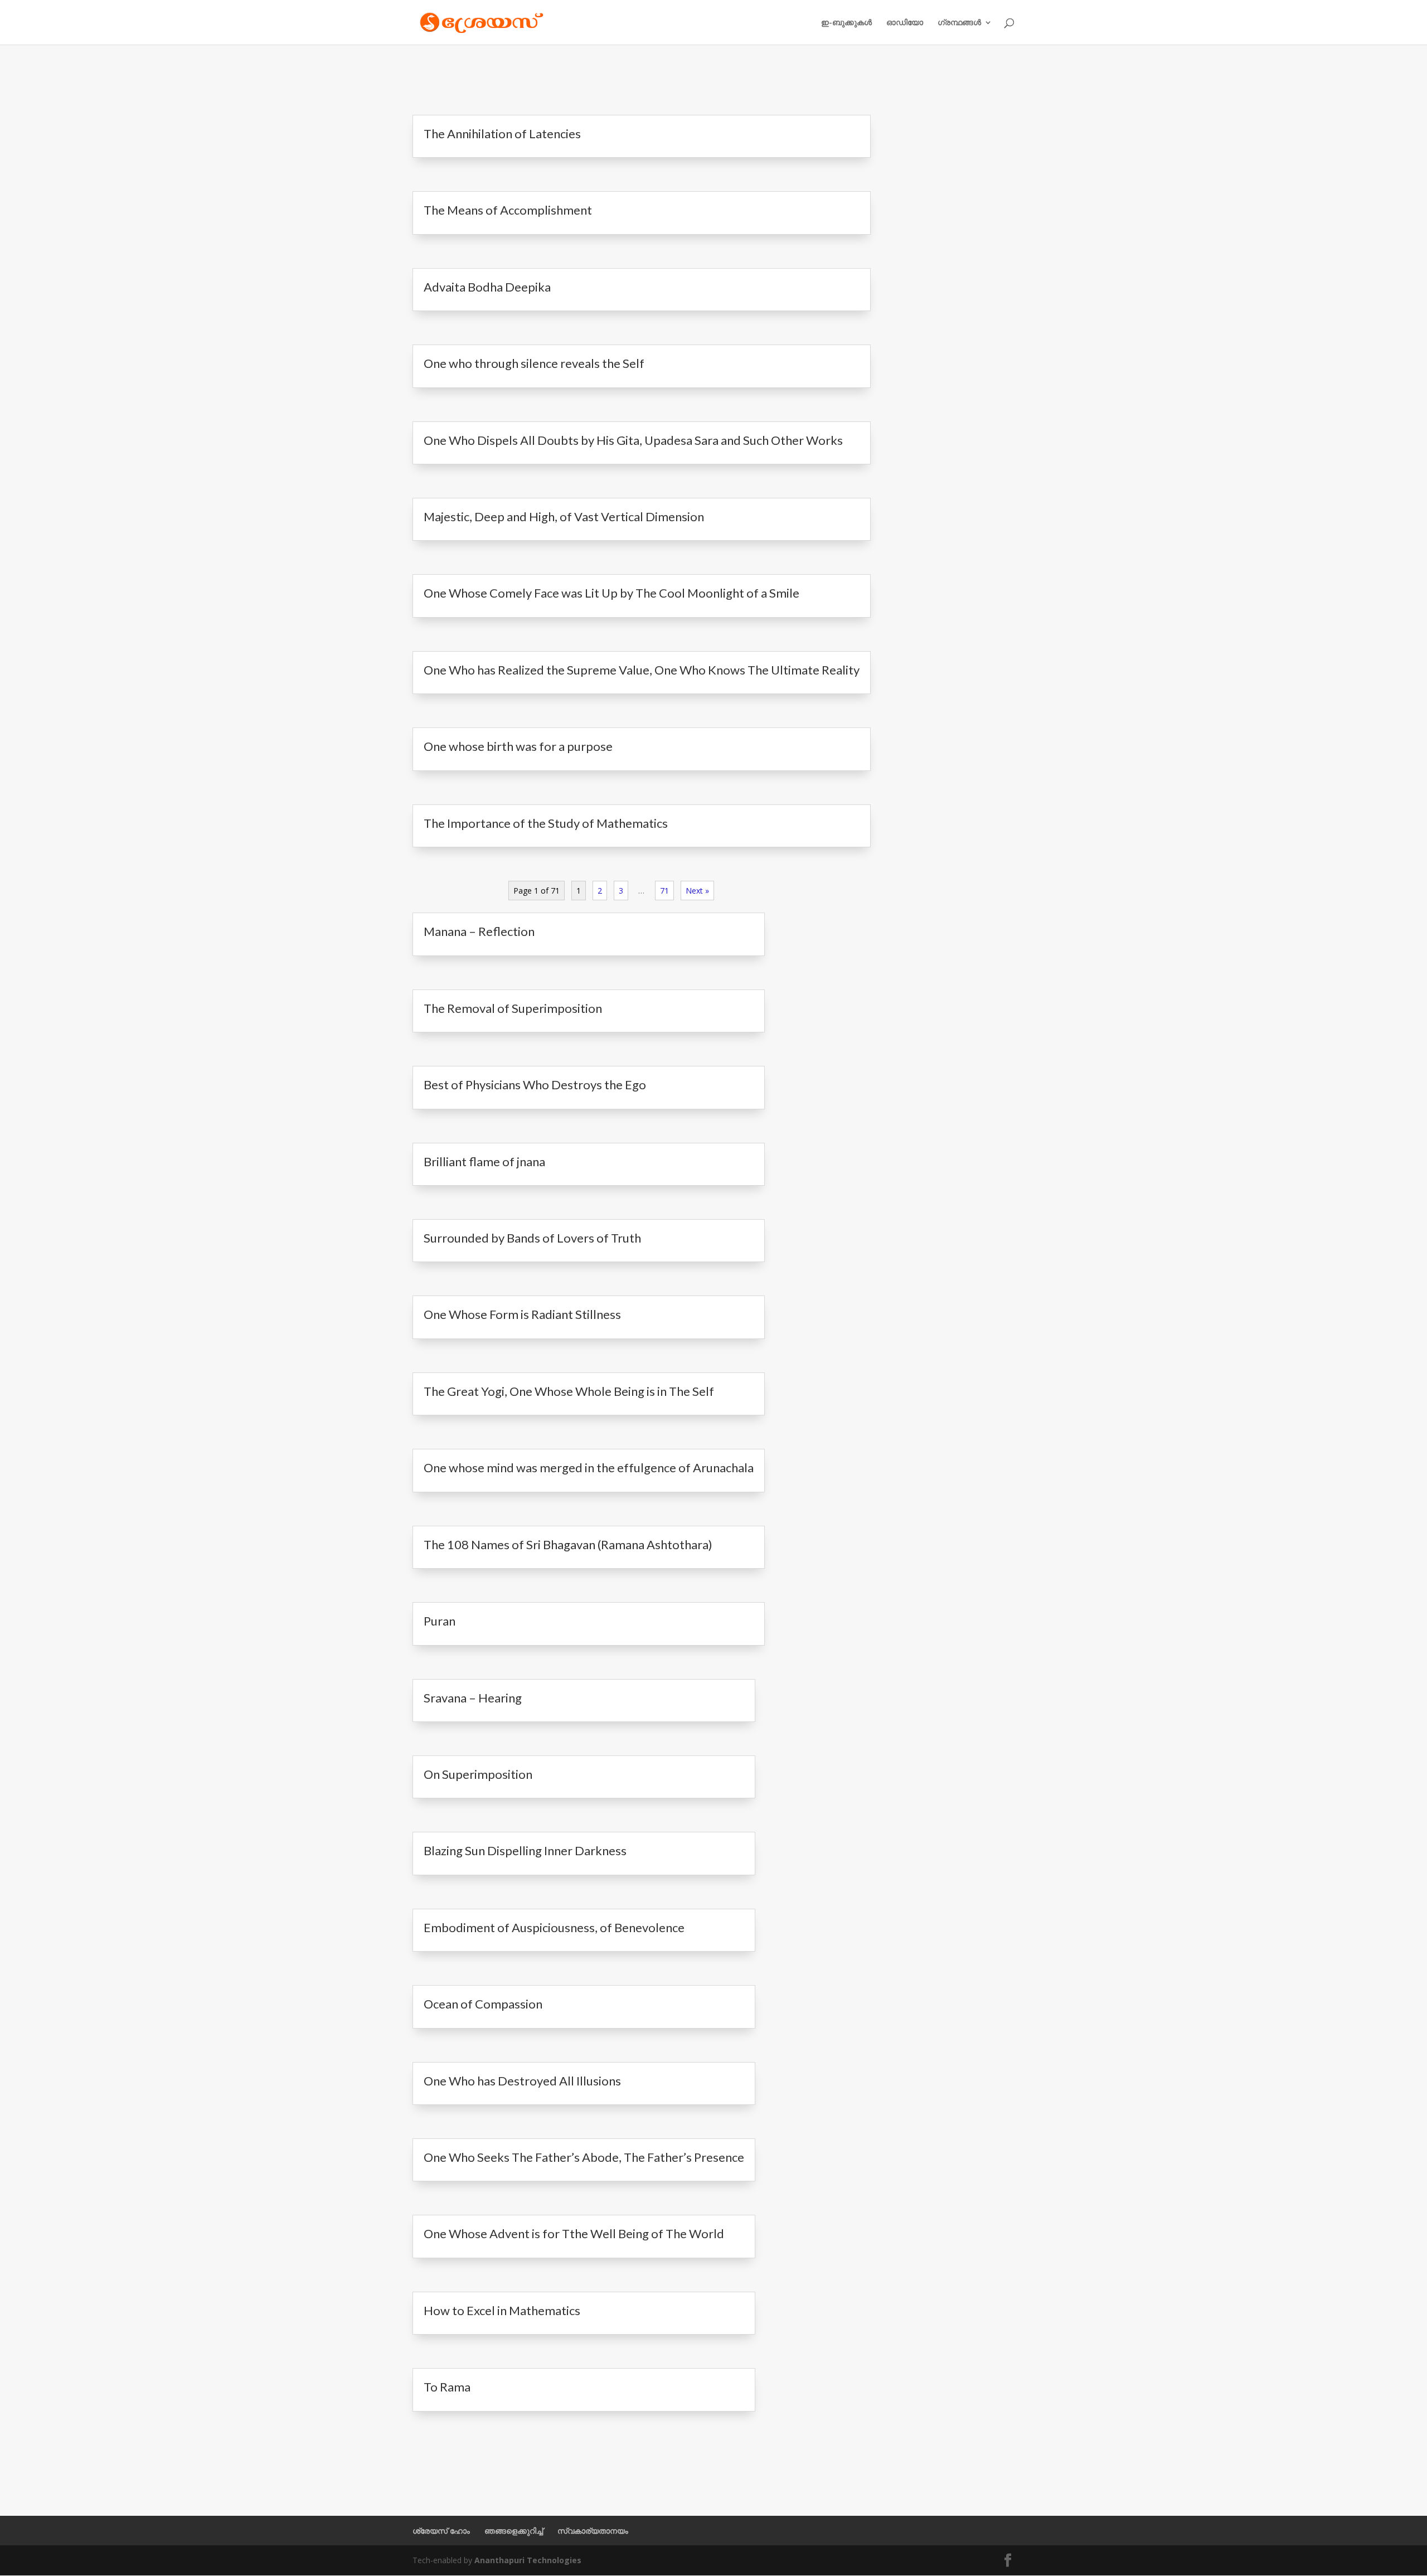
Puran (440, 1621)
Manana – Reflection (479, 931)
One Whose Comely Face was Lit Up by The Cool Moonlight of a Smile (611, 593)
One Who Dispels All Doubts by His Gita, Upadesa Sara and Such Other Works (633, 440)
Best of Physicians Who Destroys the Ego (535, 1085)
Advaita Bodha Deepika (487, 287)
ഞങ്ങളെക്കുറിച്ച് (514, 2531)
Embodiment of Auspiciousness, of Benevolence (554, 1927)
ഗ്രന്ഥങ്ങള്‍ (959, 23)
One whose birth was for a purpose (518, 746)
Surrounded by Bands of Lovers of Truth (532, 1238)
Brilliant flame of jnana (484, 1161)
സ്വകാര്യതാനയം (593, 2531)
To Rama (447, 2387)
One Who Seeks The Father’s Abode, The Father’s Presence (584, 2157)
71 (664, 891)
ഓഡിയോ (905, 23)
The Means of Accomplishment (508, 210)
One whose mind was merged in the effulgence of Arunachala (589, 1468)
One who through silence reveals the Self (534, 363)
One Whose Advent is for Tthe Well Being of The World (574, 2233)
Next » (697, 891)
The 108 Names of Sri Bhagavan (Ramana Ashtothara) (568, 1544)
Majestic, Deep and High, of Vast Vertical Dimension (564, 516)
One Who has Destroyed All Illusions (522, 2081)
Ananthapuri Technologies (528, 2560)
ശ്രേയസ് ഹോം (441, 2531)
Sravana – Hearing (473, 1698)
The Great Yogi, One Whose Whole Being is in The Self (569, 1391)
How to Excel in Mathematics (502, 2310)
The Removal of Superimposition (513, 1008)
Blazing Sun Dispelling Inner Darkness (525, 1850)
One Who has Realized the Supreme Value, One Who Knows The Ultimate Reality (642, 670)
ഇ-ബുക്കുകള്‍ (846, 23)
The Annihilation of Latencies (502, 134)
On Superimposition (478, 1774)
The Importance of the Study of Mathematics (546, 823)
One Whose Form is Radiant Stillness (522, 1314)
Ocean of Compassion (483, 2004)
